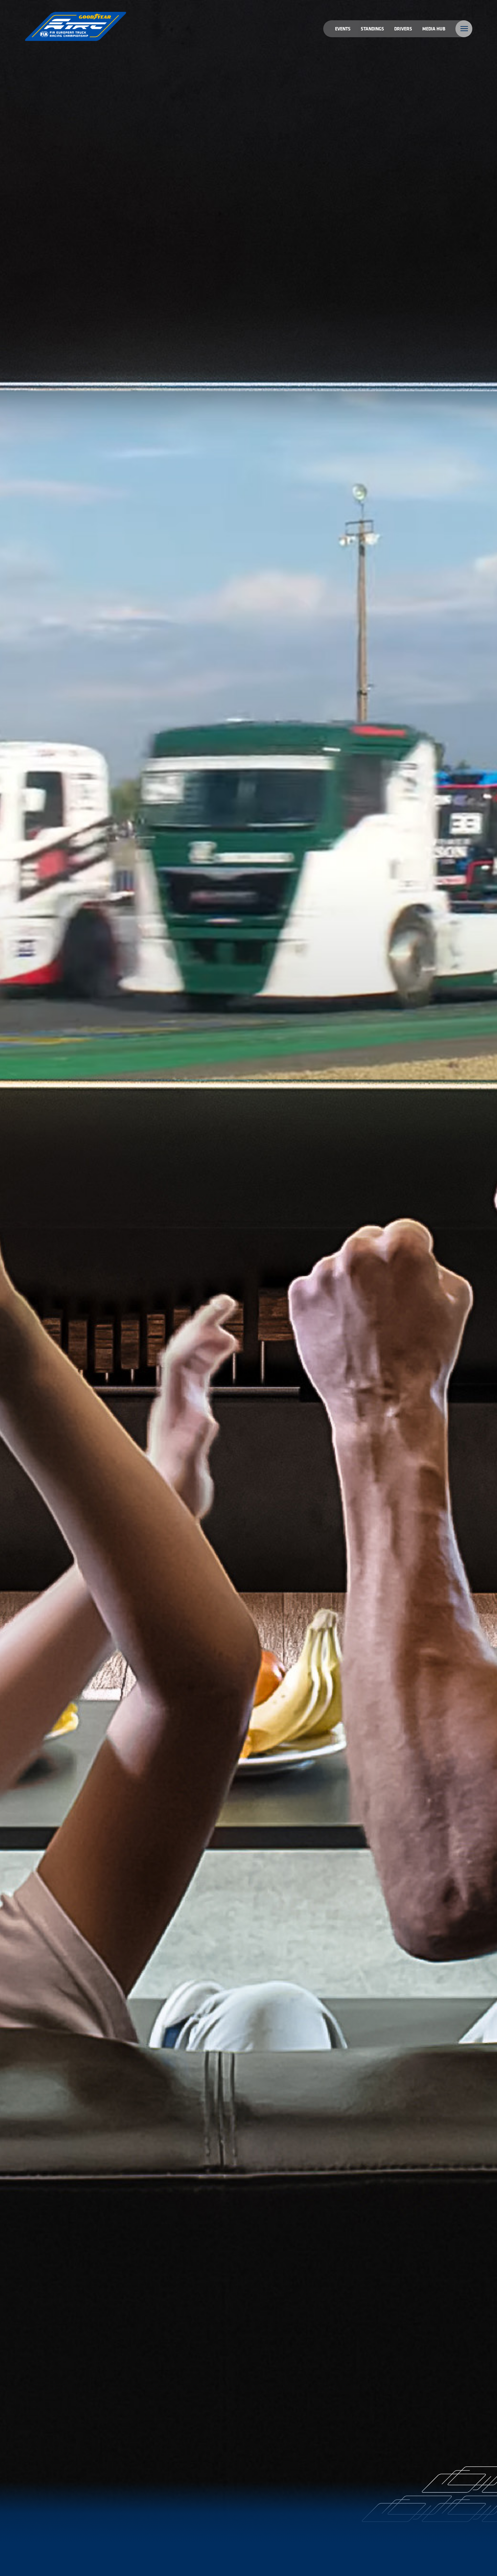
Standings (372, 29)
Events (343, 29)
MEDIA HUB (434, 29)
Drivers (403, 29)
